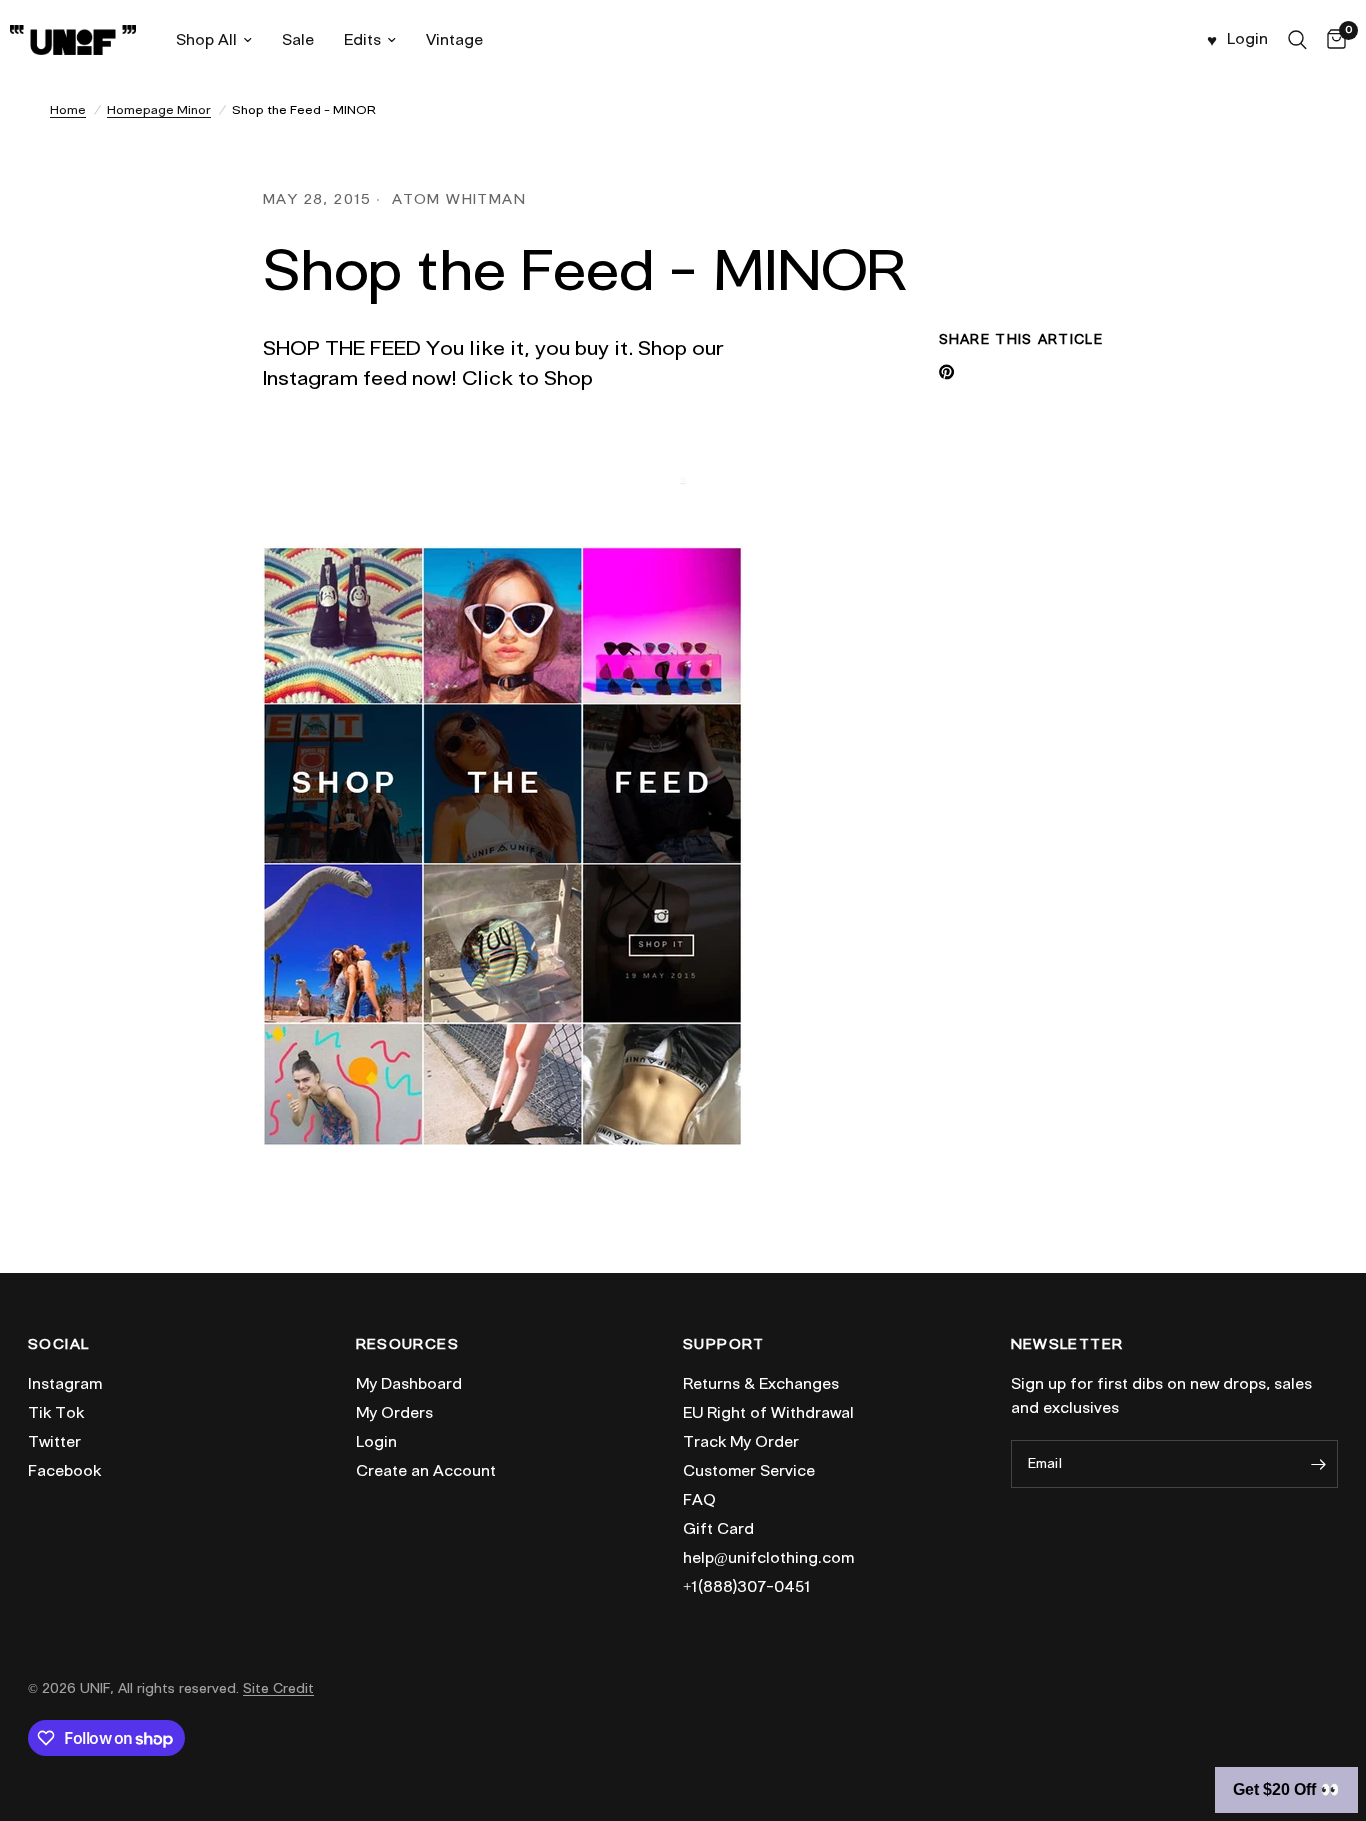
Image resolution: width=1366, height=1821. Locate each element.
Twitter (54, 1442)
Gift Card (718, 1529)
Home (68, 109)
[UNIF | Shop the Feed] (503, 842)
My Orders (394, 1413)
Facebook (64, 1471)
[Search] (1297, 40)
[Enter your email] (1318, 1464)
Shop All (206, 40)
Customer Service (749, 1471)
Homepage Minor (159, 109)
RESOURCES (408, 1345)
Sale (298, 40)
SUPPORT (724, 1345)
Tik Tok (56, 1413)
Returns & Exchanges (761, 1384)
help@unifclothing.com (768, 1558)
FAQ (699, 1500)
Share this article (1021, 339)
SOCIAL (58, 1345)
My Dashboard (409, 1384)
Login (376, 1442)
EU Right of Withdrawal (768, 1413)
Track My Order (741, 1442)
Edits (362, 40)
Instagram (65, 1384)
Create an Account (426, 1471)
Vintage (454, 40)
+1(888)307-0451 (747, 1587)
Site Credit (278, 1688)
